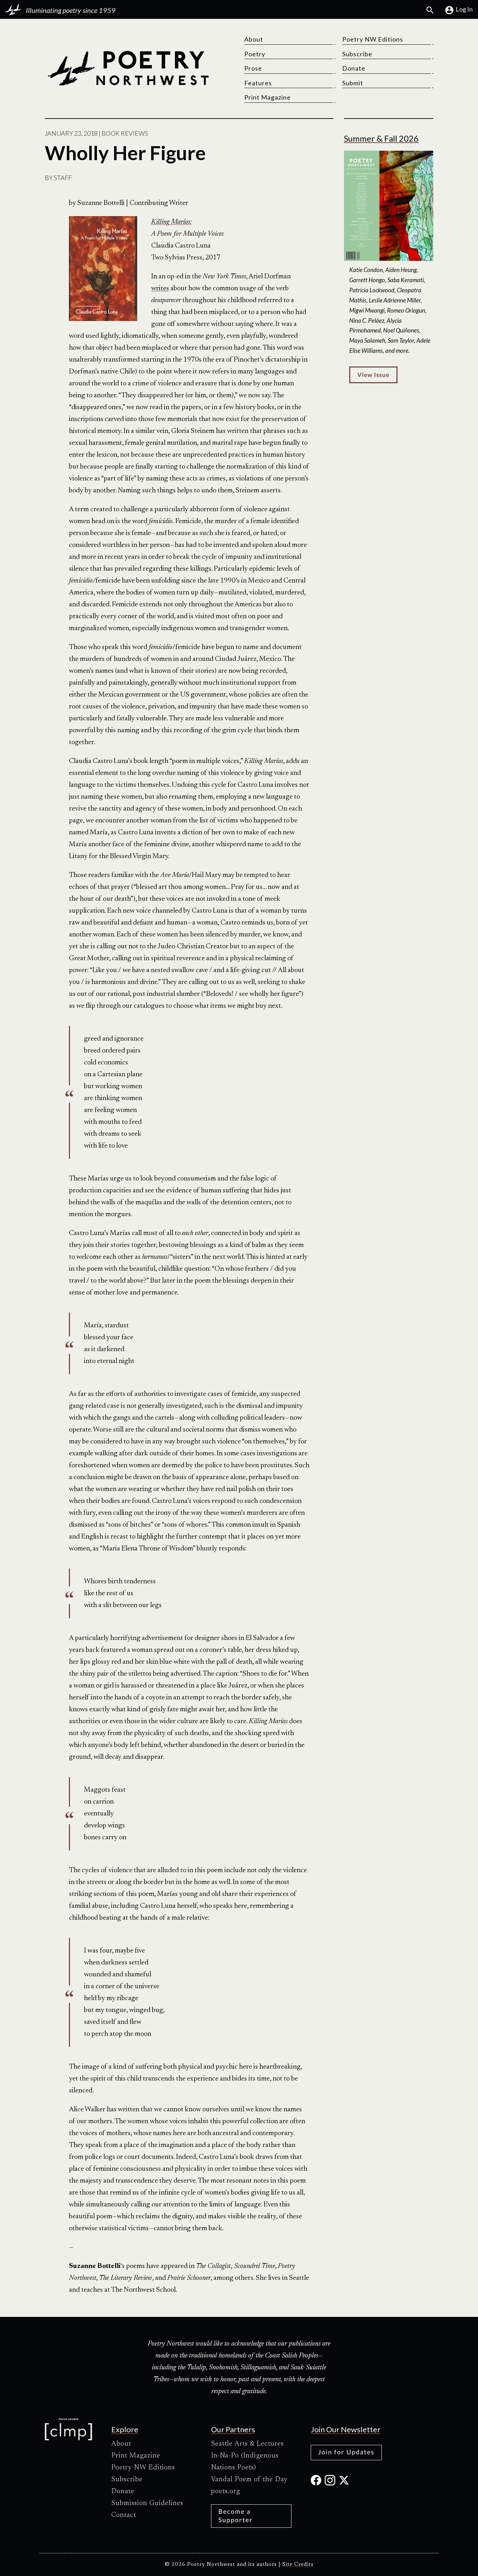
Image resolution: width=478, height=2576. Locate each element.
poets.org (226, 2491)
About (254, 39)
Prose (253, 68)
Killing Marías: (171, 222)
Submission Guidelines (147, 2503)
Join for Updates (346, 2452)
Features (258, 83)
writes (160, 288)
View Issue (373, 375)
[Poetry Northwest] (128, 68)
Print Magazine (268, 97)
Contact (124, 2515)
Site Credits (298, 2565)
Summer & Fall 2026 (381, 138)
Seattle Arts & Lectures (247, 2444)
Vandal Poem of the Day (249, 2479)
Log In (464, 9)
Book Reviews (125, 133)
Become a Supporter (236, 2515)
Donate (354, 68)
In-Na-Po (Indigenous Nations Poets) (245, 2462)
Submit (353, 83)
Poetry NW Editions (373, 39)
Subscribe (357, 54)
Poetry (255, 54)
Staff (63, 178)
